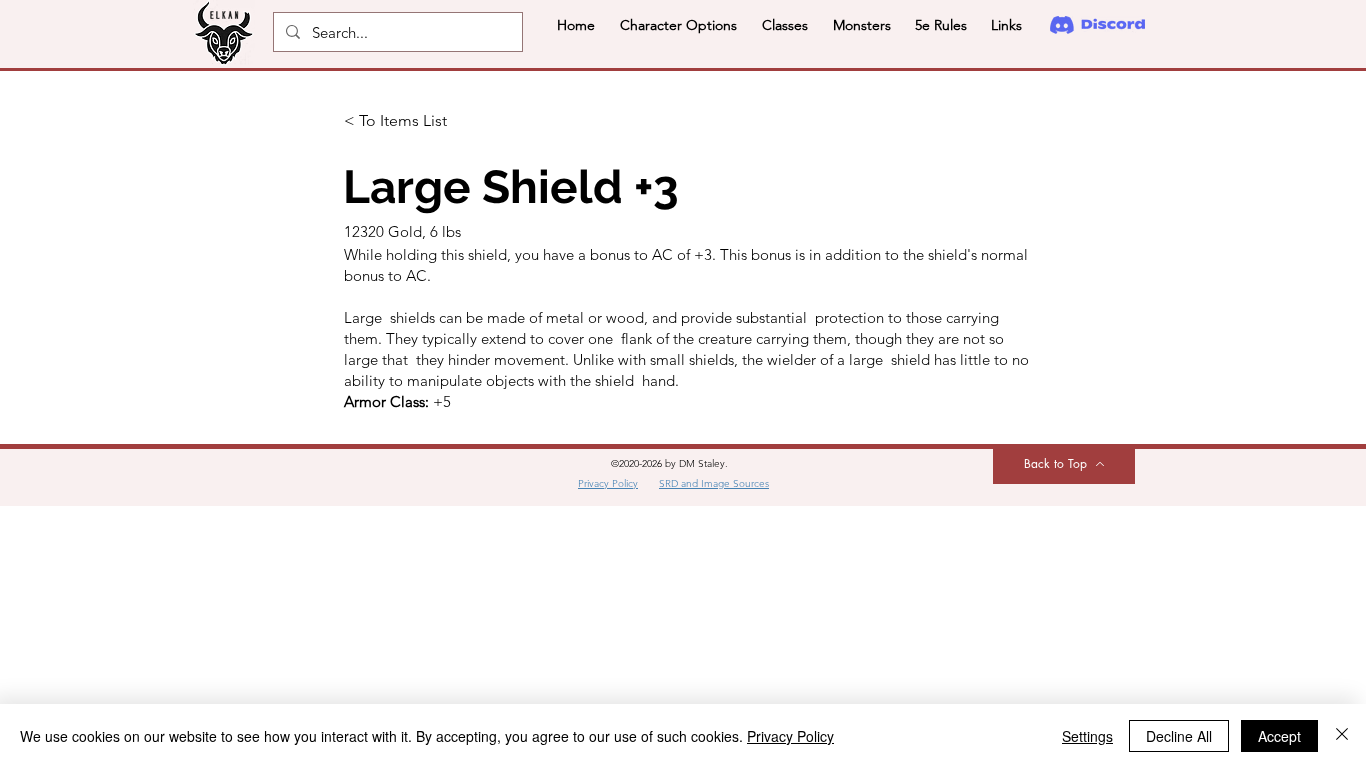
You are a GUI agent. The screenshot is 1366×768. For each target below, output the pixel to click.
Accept (1279, 736)
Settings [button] (1087, 736)
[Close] (1342, 736)
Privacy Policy (790, 736)
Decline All (1179, 736)
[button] (678, 25)
